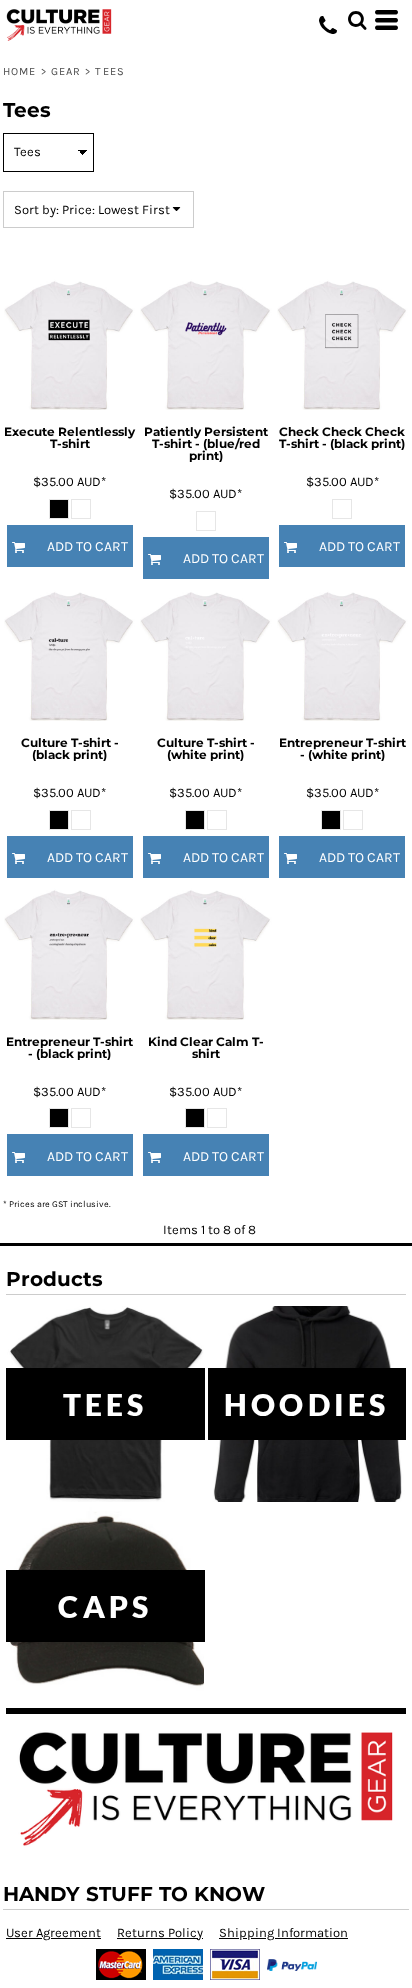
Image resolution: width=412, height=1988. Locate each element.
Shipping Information (283, 1932)
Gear (66, 71)
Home (19, 71)
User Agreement (53, 1932)
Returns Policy (160, 1932)
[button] (357, 20)
